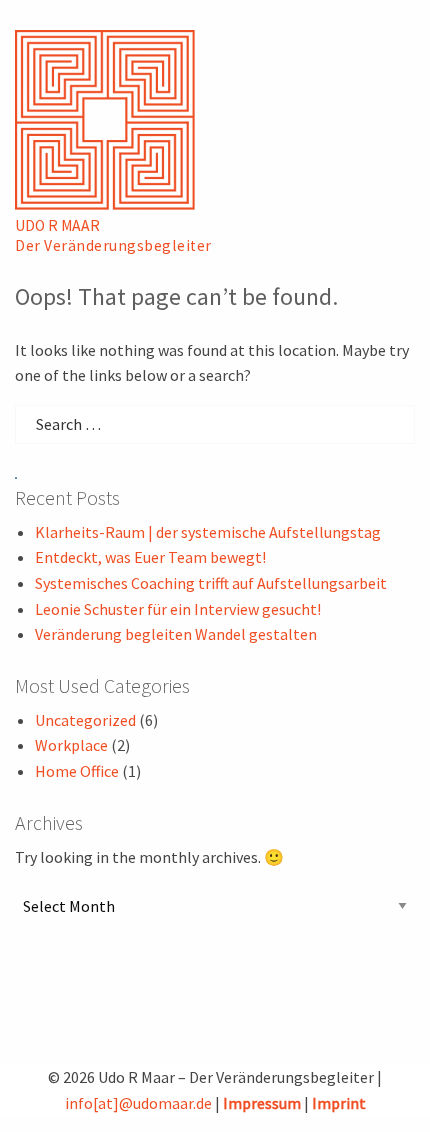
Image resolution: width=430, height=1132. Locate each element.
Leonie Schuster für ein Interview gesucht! (178, 609)
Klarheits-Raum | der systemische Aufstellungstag (208, 532)
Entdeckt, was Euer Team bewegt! (150, 557)
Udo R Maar (57, 225)
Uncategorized (85, 720)
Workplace (71, 745)
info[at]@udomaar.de (138, 1103)
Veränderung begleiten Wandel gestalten (176, 634)
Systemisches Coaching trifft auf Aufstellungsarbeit (211, 583)
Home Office (77, 771)
